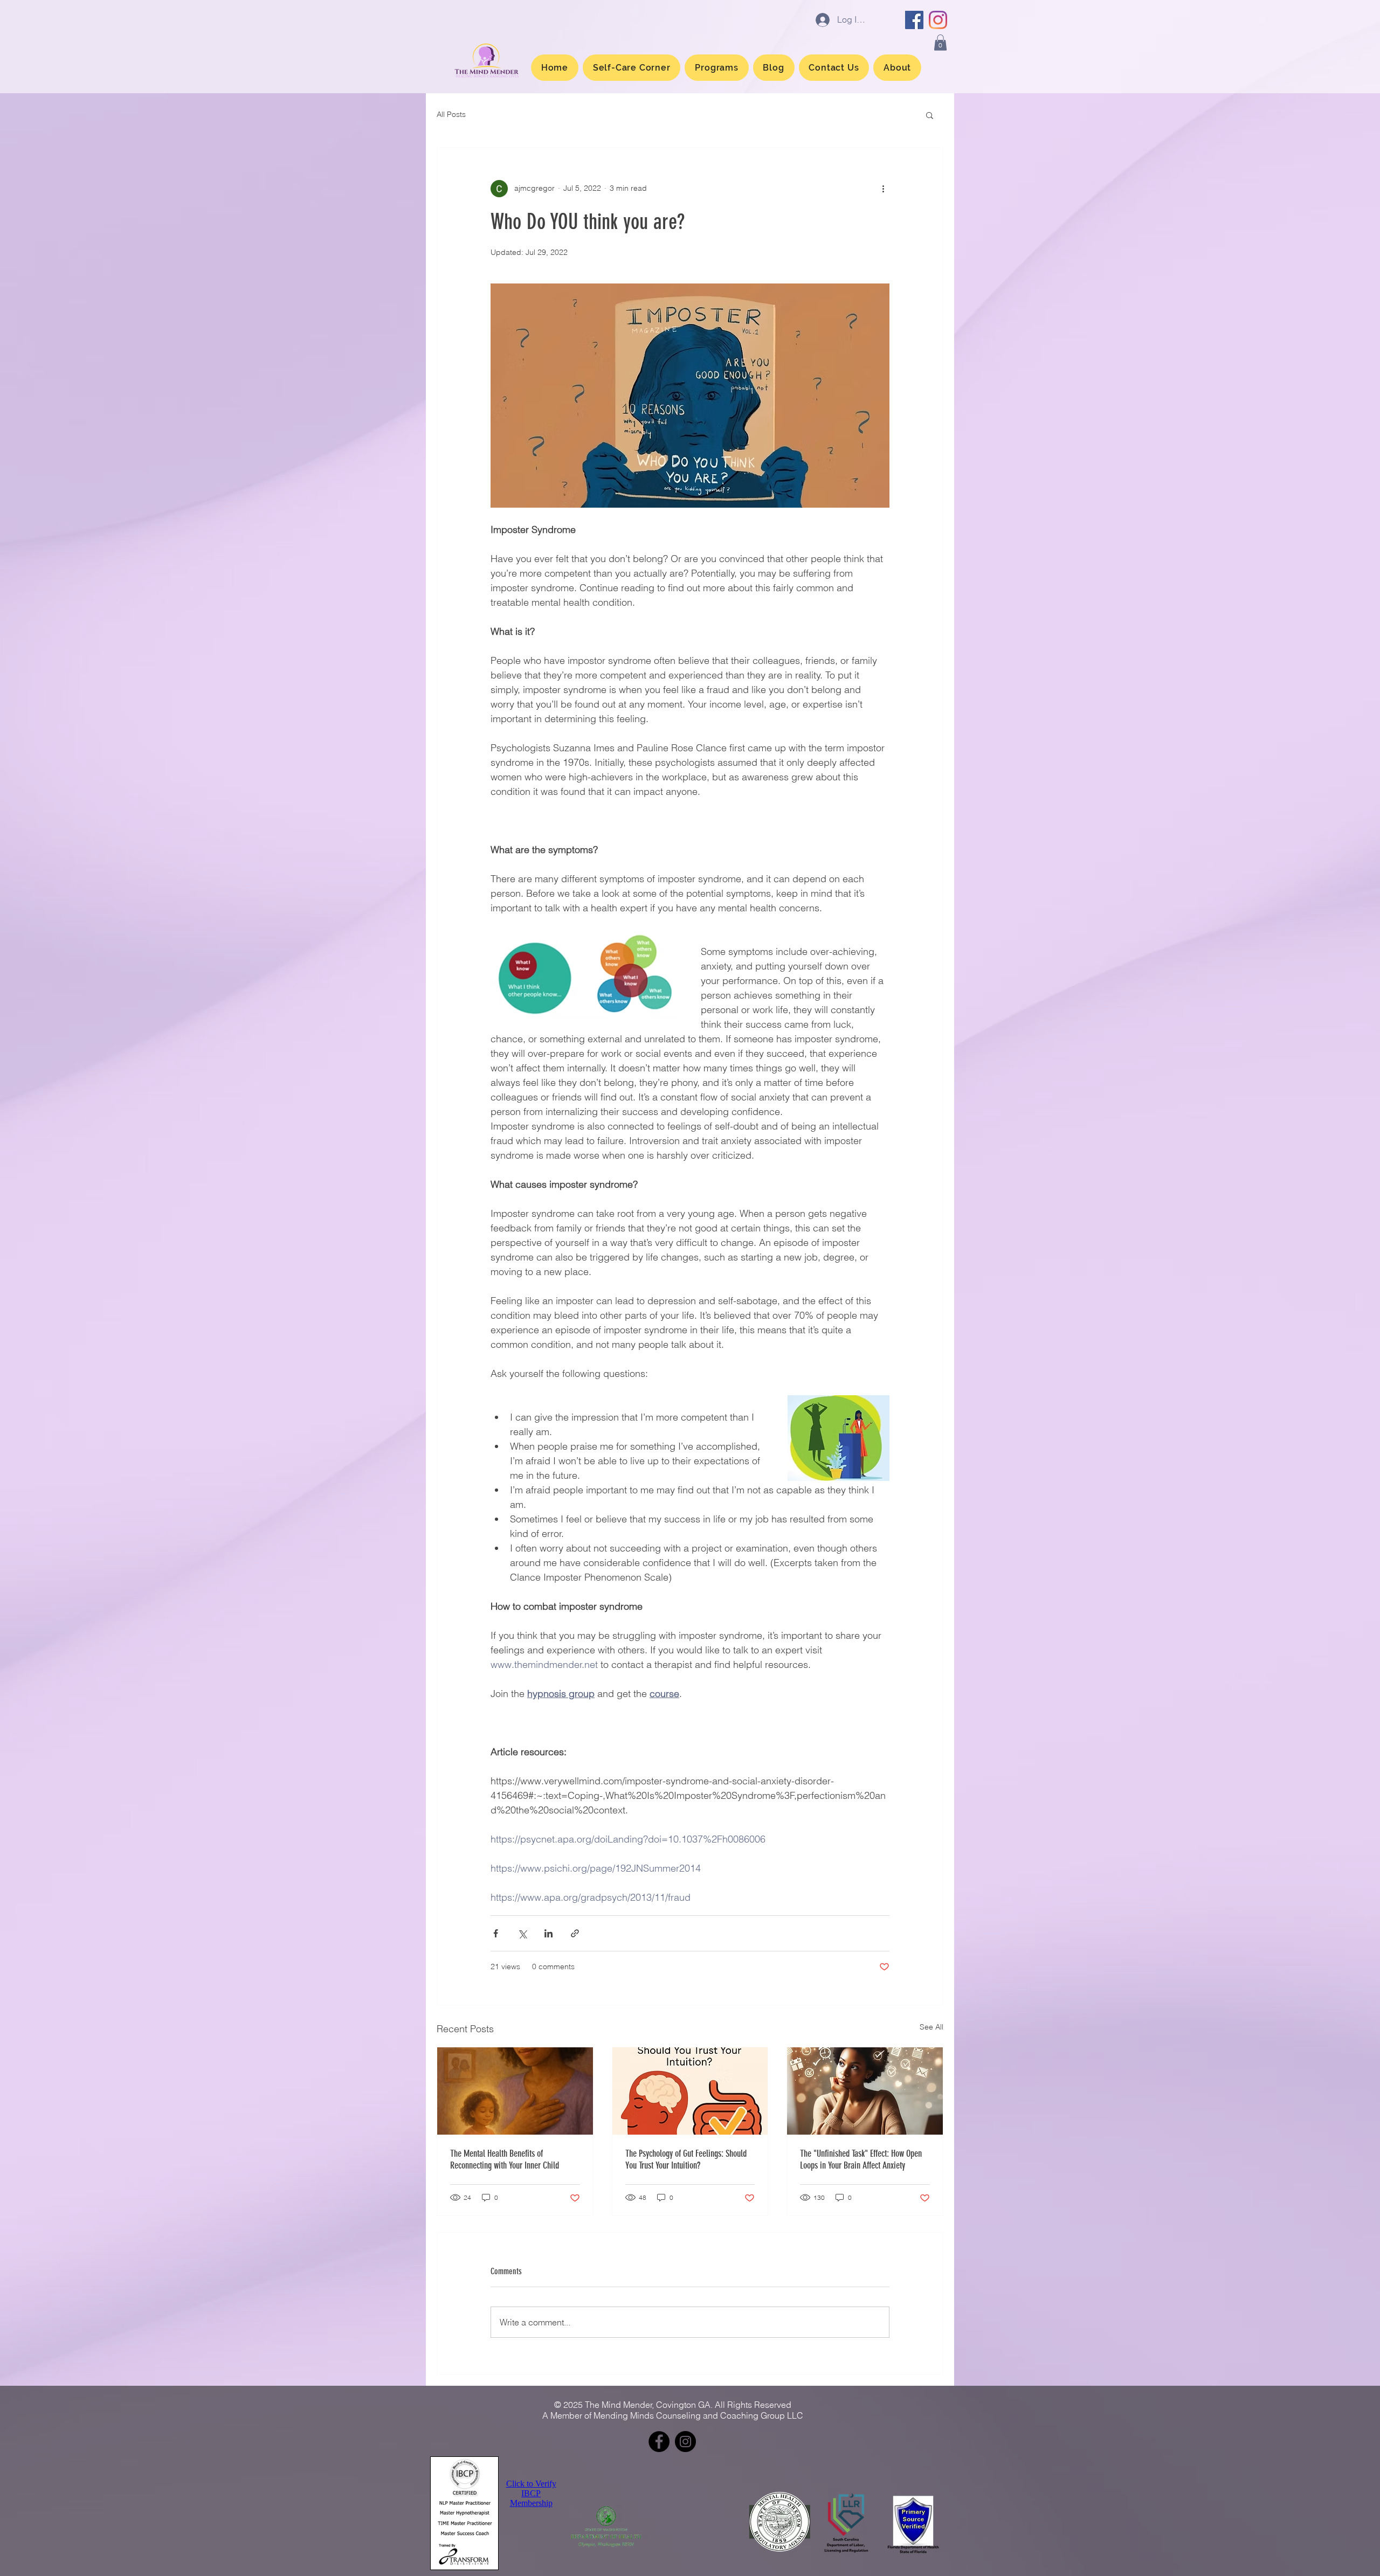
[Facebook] (914, 20)
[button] (940, 43)
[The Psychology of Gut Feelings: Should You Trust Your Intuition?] (690, 2091)
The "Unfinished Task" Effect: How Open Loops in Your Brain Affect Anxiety (861, 2159)
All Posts (451, 114)
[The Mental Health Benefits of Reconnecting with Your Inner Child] (515, 2091)
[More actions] (883, 189)
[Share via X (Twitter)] (522, 1933)
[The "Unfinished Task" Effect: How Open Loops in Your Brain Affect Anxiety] (865, 2091)
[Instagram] (938, 20)
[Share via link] (575, 1933)
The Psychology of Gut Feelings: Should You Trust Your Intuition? (686, 2159)
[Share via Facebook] (496, 1933)
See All (931, 2027)
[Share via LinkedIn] (548, 1933)
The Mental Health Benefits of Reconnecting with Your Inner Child (505, 2159)
